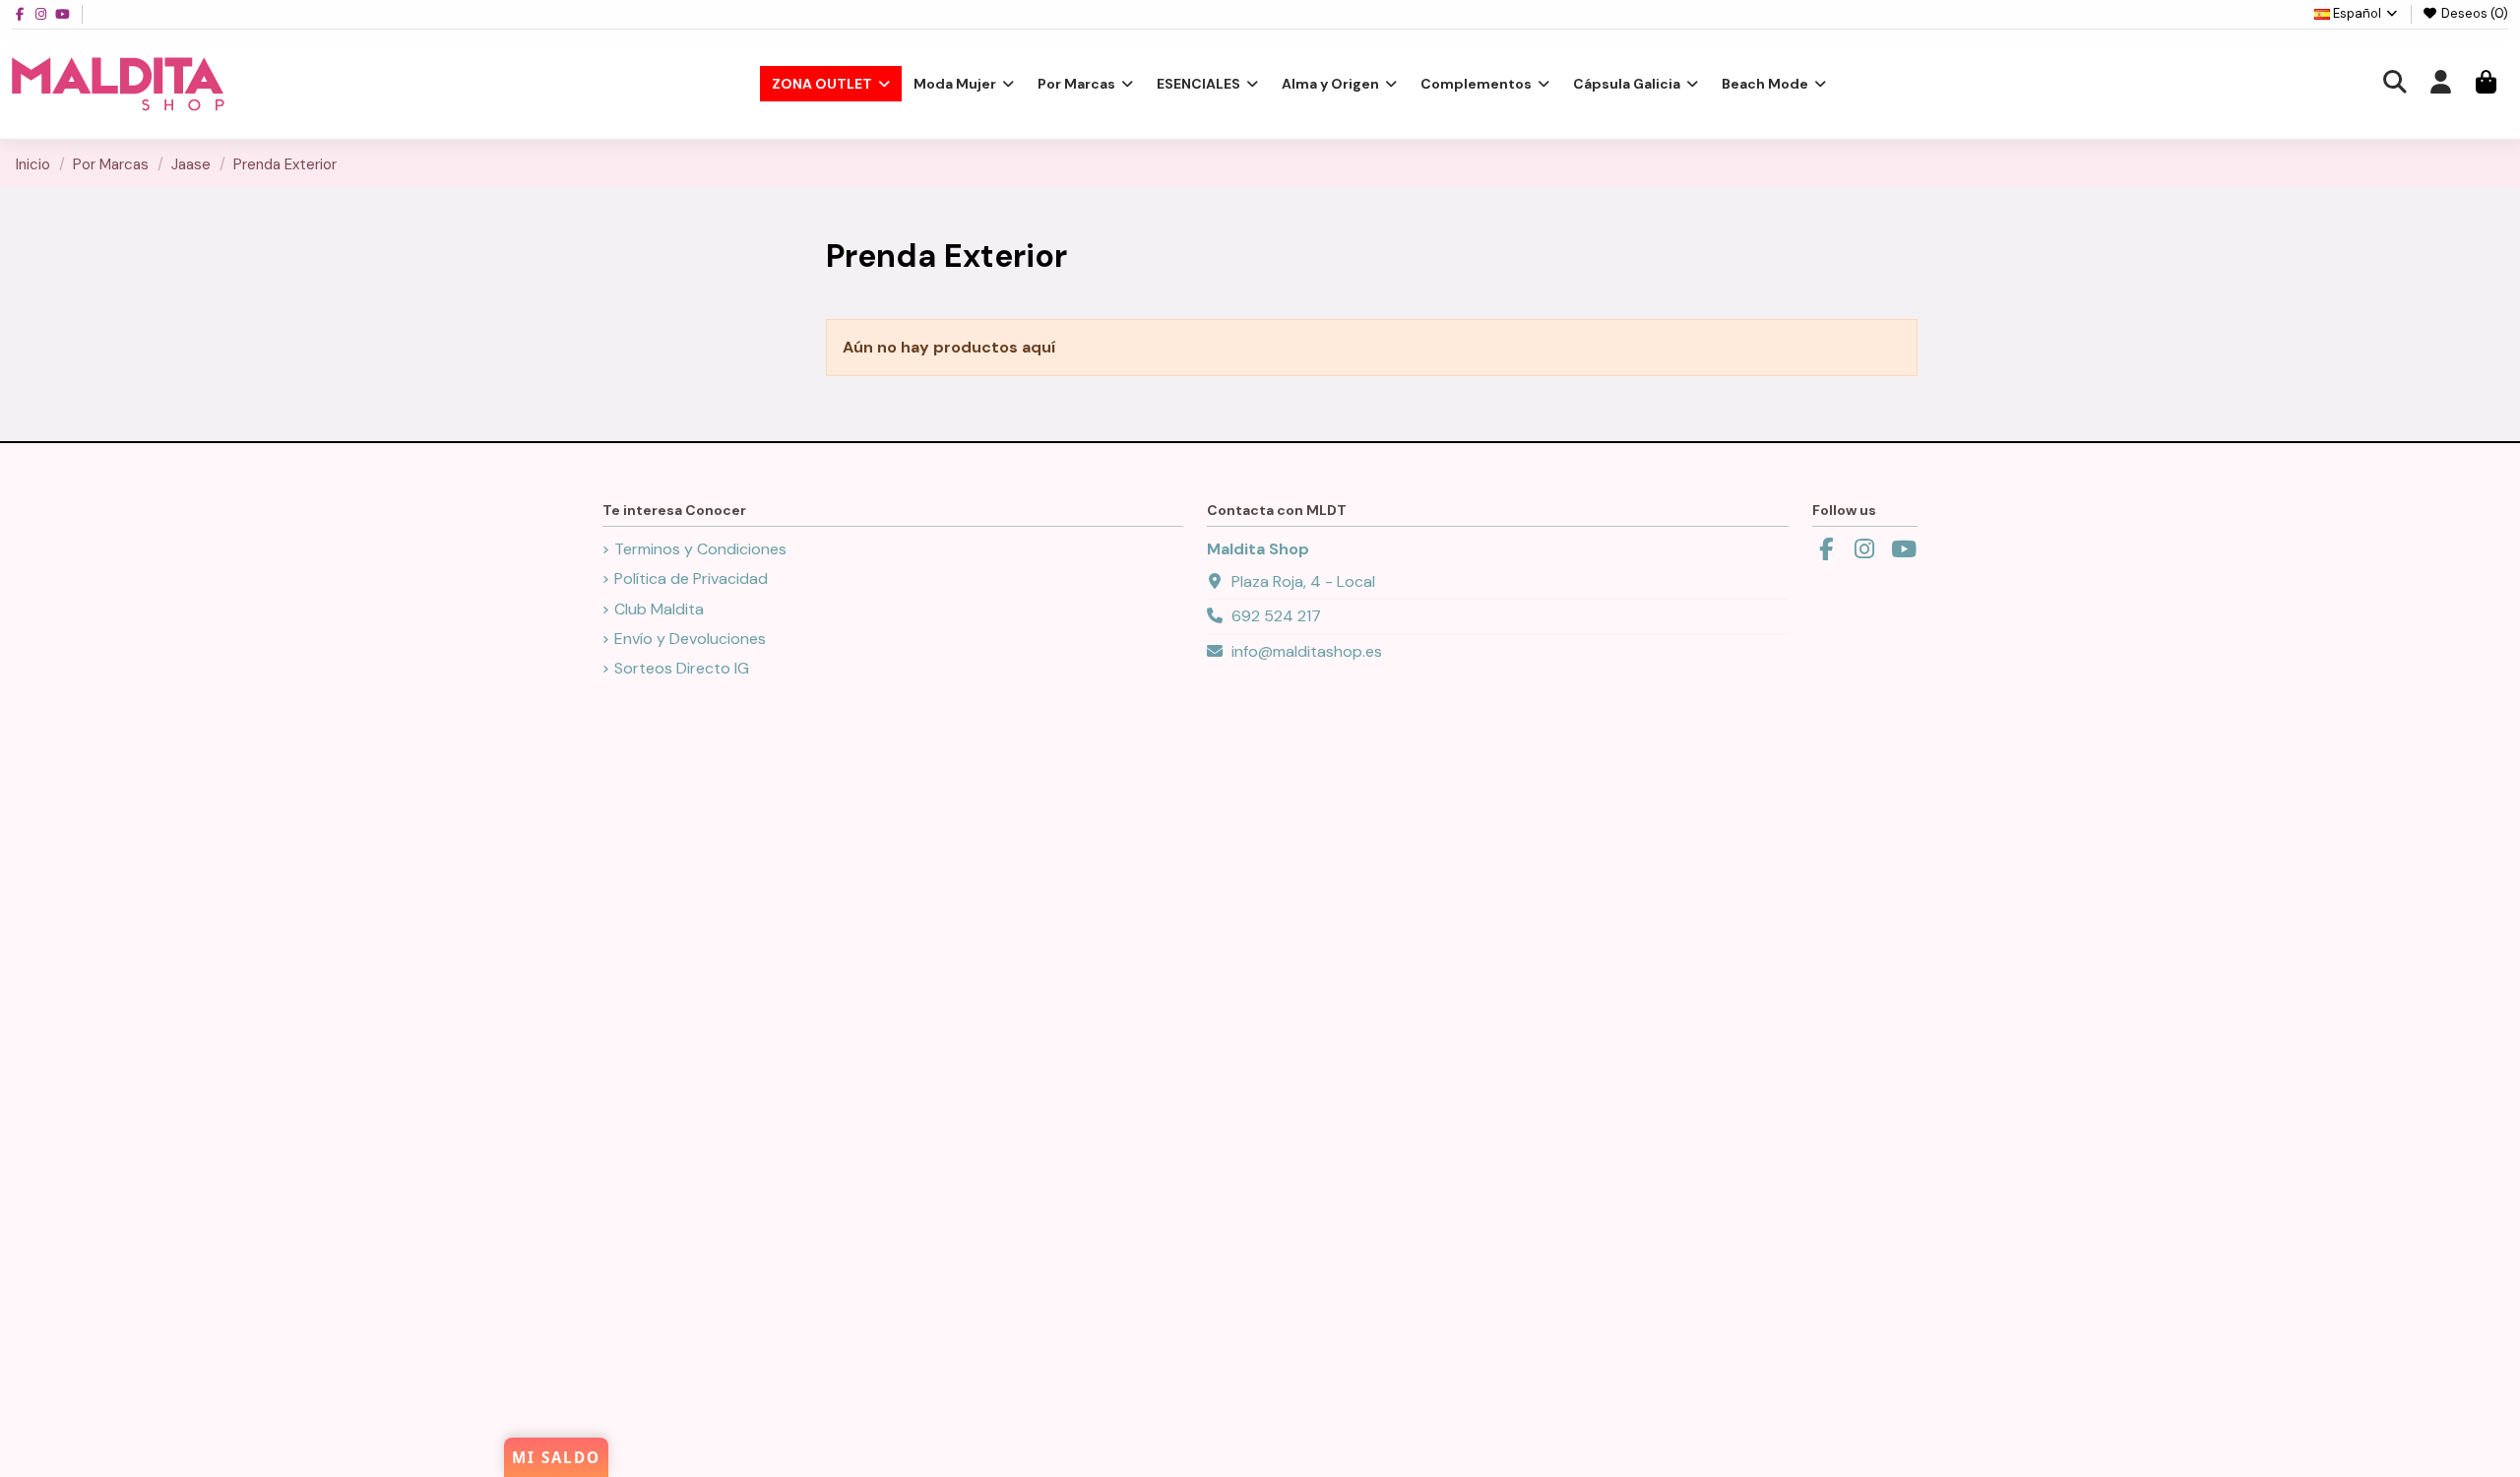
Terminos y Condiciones (700, 549)
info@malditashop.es (1307, 651)
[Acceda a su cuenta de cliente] (2440, 84)
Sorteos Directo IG (682, 668)
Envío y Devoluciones (690, 639)
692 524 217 (1276, 616)
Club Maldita (659, 609)
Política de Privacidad (691, 578)
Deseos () (2473, 13)
